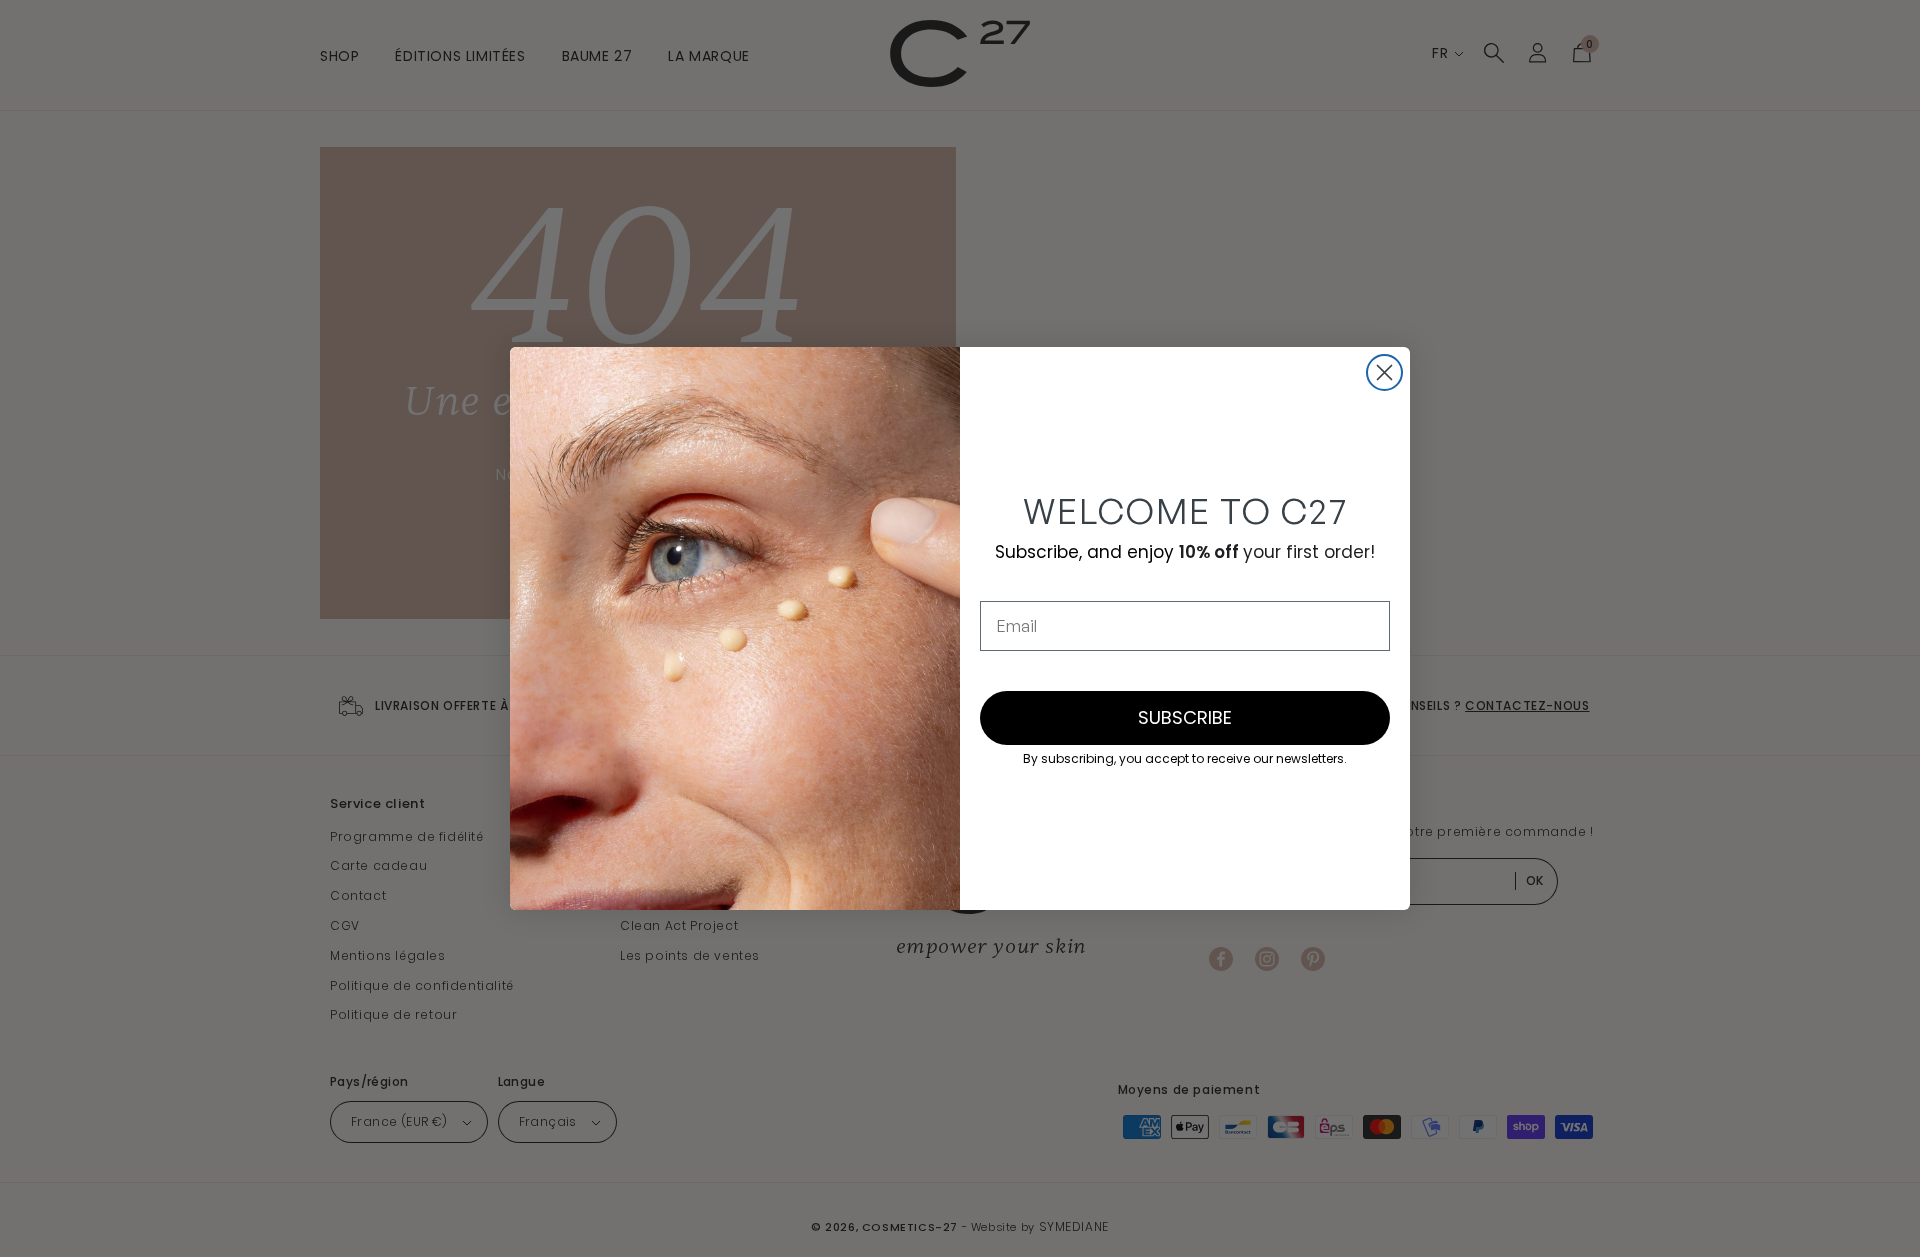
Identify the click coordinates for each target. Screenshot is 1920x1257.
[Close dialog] (1384, 372)
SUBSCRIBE (1185, 717)
